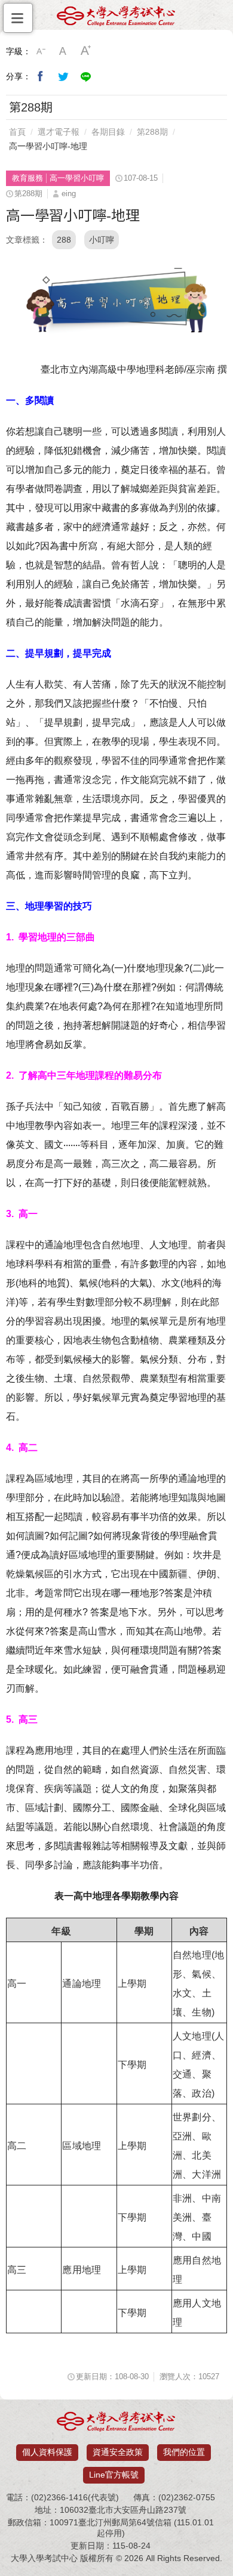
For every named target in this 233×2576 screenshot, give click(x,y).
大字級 (86, 51)
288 (64, 240)
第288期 (152, 132)
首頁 (17, 132)
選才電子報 (59, 132)
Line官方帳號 (114, 2475)
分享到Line (86, 76)
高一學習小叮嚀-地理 (48, 146)
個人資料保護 (47, 2452)
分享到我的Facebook (41, 76)
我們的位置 (184, 2452)
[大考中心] (116, 19)
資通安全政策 (118, 2452)
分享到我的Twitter (63, 76)
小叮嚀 (102, 240)
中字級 (63, 51)
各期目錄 (108, 132)
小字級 (41, 51)
